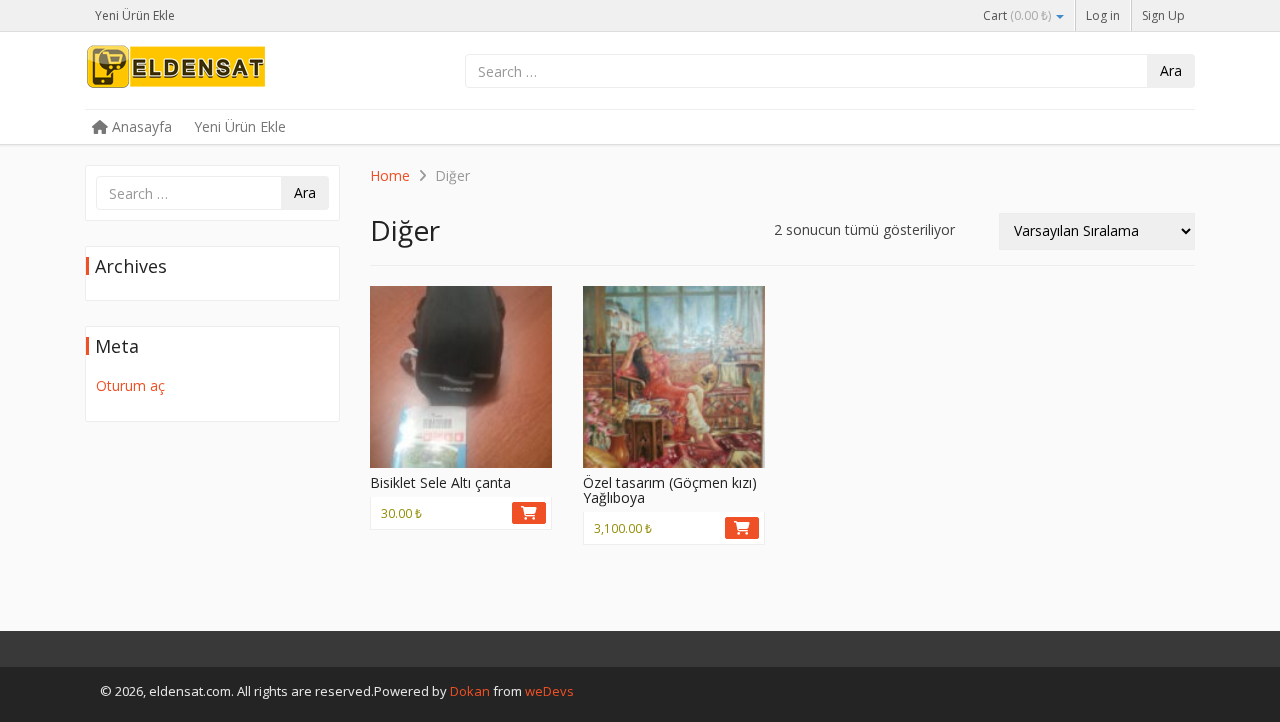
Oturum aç (130, 385)
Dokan (470, 691)
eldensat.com (235, 72)
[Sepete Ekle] (529, 513)
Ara (1171, 70)
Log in (1103, 15)
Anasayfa (140, 126)
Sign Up (1163, 15)
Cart (1017, 15)
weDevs (549, 691)
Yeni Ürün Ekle (135, 15)
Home (390, 175)
